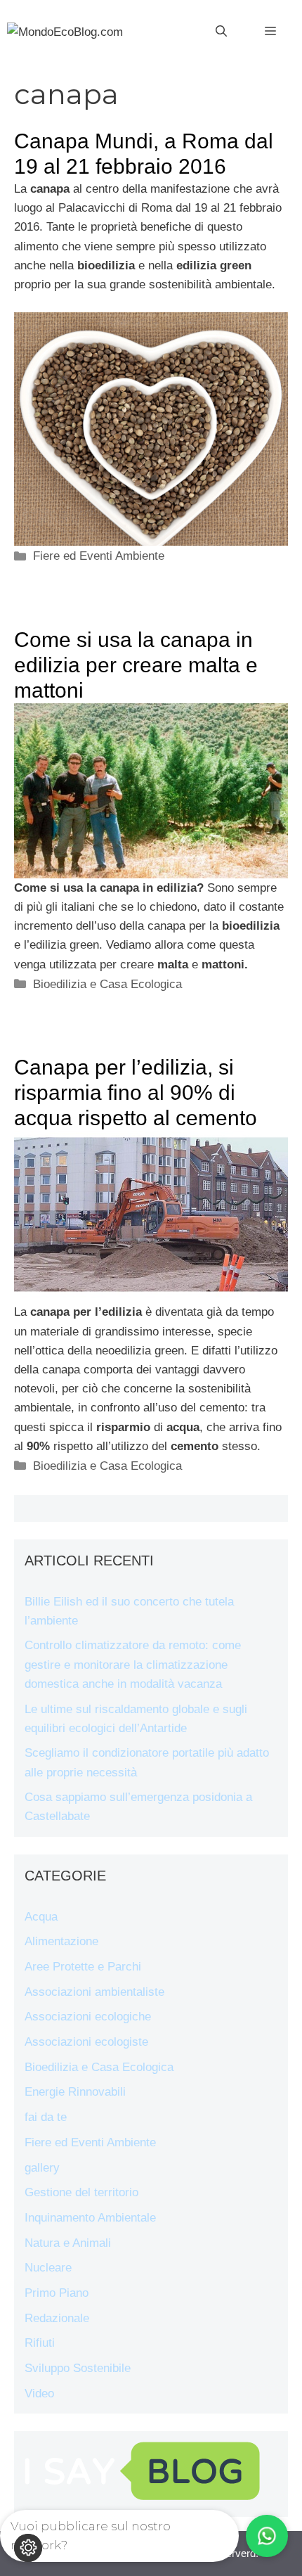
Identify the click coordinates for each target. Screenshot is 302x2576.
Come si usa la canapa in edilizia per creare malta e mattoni (136, 665)
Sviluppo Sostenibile (78, 2368)
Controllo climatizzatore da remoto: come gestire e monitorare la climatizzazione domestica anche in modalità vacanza (133, 1664)
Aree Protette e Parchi (83, 1967)
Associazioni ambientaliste (94, 1992)
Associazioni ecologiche (88, 2017)
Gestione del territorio (81, 2192)
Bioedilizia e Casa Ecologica (107, 984)
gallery (42, 2168)
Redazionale (57, 2318)
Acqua (41, 1917)
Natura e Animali (68, 2243)
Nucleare (48, 2268)
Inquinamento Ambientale (90, 2218)
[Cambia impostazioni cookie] (28, 2548)
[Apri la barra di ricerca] (221, 32)
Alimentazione (61, 1941)
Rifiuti (40, 2343)
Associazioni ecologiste (86, 2042)
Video (39, 2394)
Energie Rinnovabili (75, 2092)
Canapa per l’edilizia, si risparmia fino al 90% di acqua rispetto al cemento (136, 1092)
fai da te (46, 2117)
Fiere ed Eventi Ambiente (99, 556)
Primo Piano (57, 2293)
